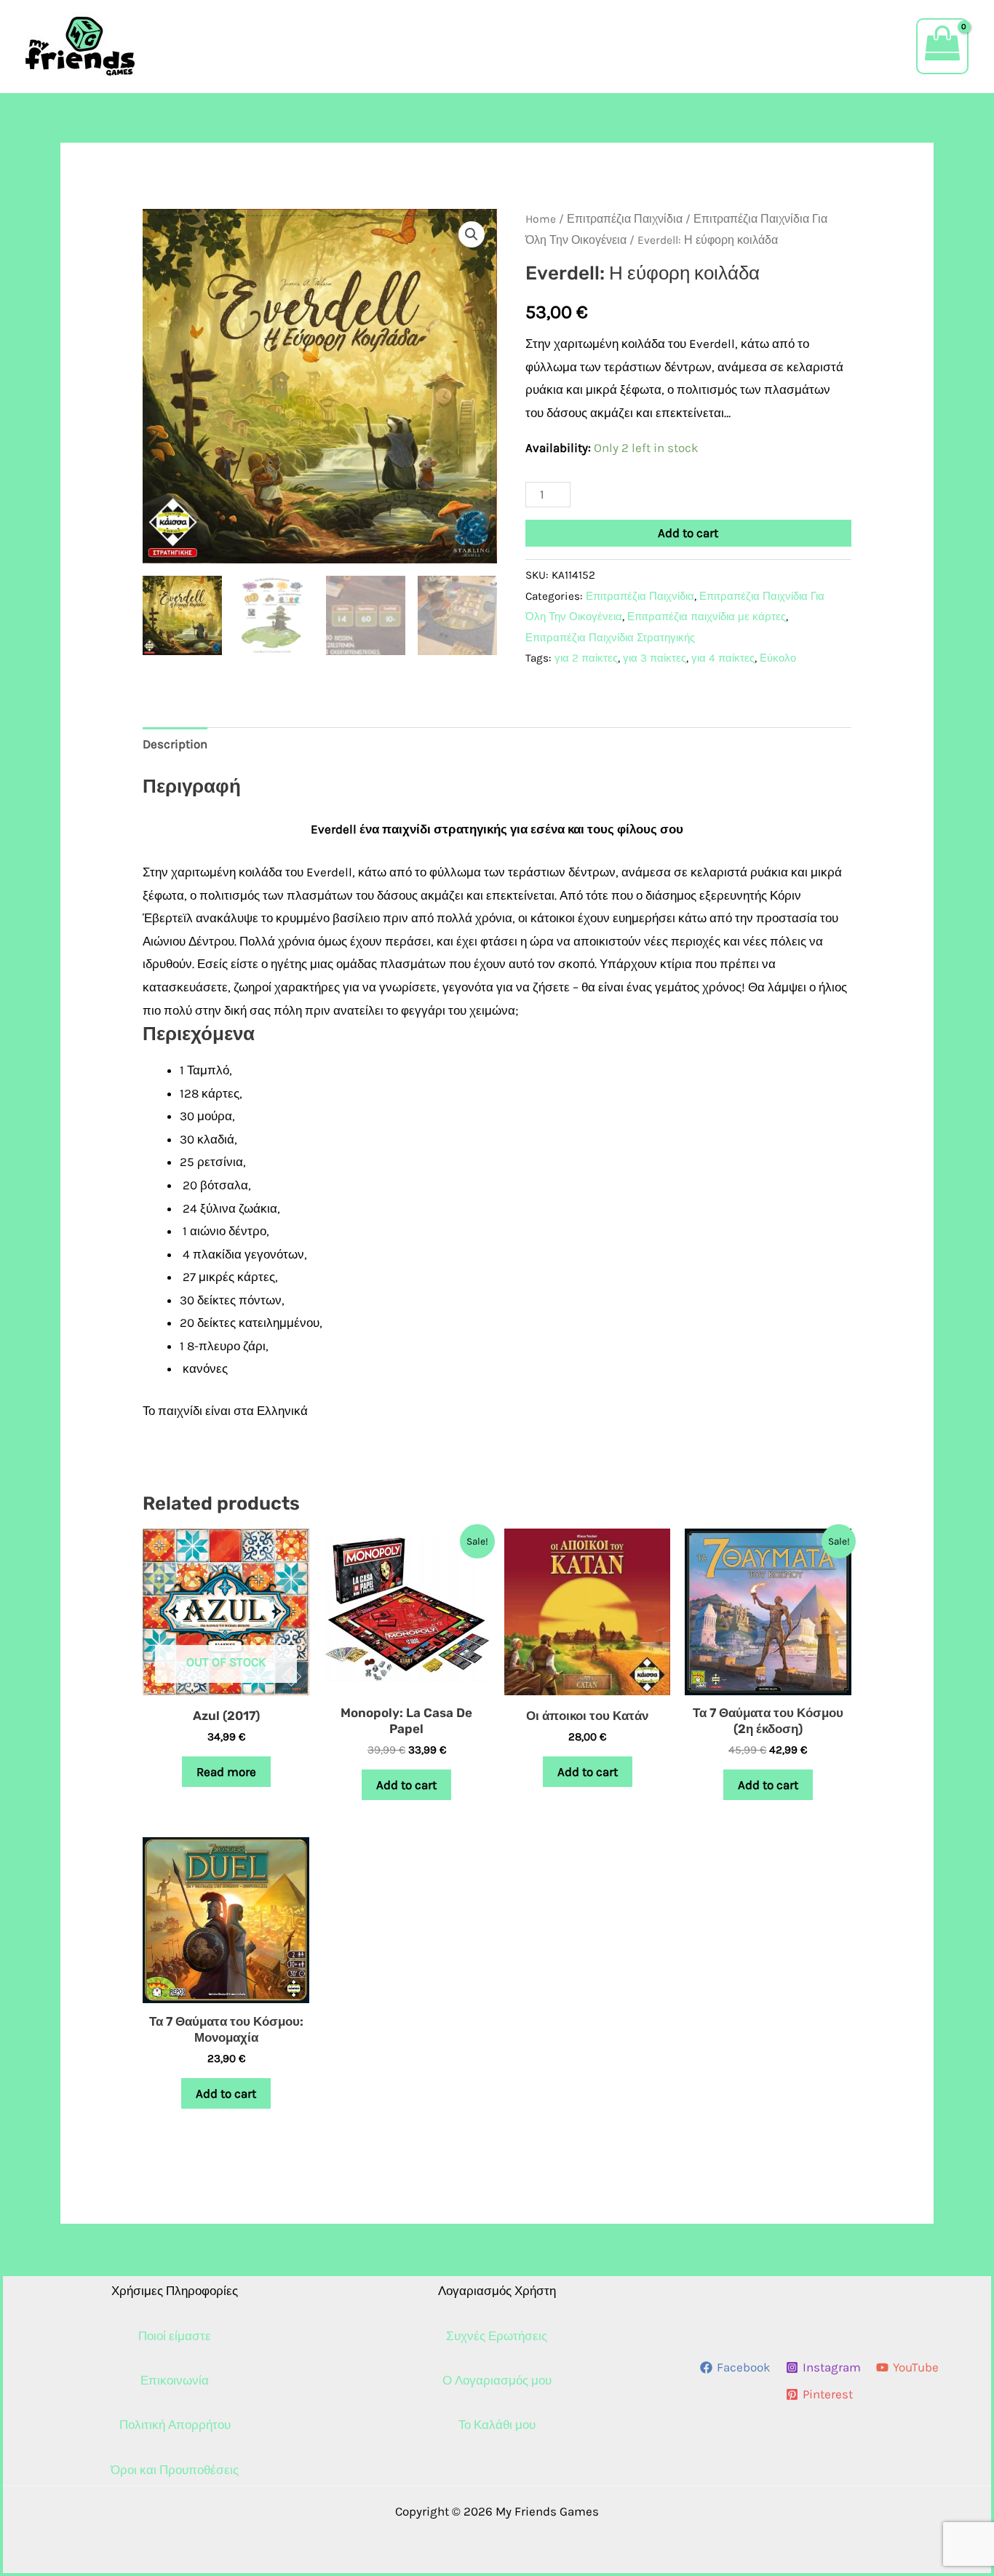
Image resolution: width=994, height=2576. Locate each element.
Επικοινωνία (175, 2380)
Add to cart (688, 533)
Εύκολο (778, 658)
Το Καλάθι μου (497, 2425)
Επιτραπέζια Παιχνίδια (625, 219)
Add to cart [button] (406, 1785)
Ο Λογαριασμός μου (497, 2380)
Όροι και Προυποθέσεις (175, 2470)
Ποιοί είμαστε (175, 2336)
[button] (472, 234)
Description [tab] (175, 744)
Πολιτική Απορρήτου (175, 2425)
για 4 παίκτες (723, 658)
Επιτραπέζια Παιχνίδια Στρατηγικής (610, 638)
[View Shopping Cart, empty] (942, 46)
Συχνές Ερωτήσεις (497, 2336)
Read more (226, 1772)
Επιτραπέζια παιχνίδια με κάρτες (707, 617)
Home (541, 219)
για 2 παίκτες (586, 658)
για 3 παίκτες (655, 658)
